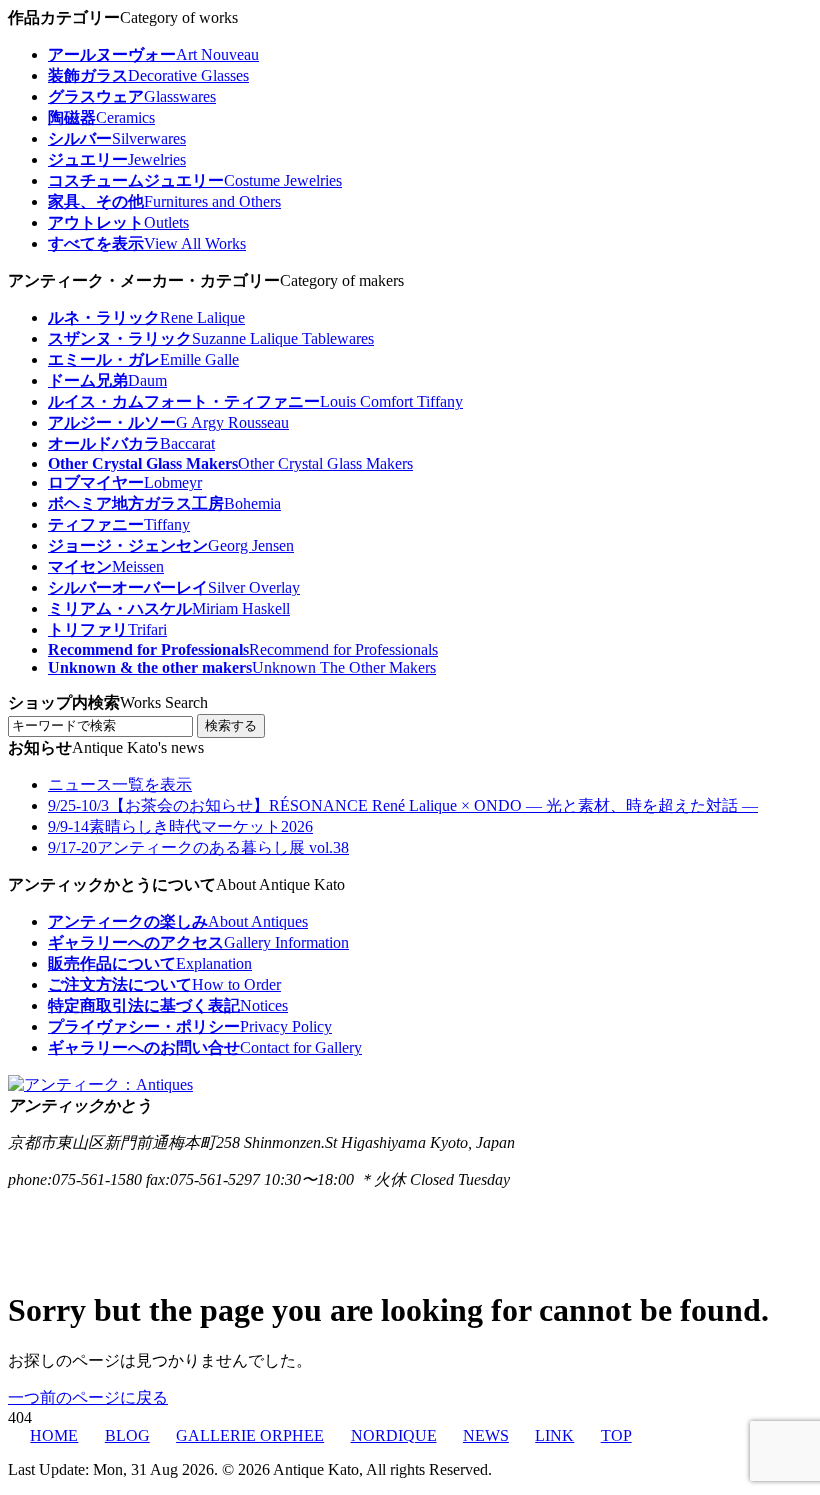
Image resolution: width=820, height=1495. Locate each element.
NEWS (486, 1435)
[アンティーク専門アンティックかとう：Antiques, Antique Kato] (100, 1084)
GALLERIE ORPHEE (250, 1435)
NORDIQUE (393, 1435)
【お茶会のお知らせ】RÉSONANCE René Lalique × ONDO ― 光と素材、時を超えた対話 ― (403, 805)
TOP (616, 1435)
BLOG (127, 1435)
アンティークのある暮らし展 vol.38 (198, 847)
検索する (231, 725)
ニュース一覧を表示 (120, 784)
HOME (54, 1435)
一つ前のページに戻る (88, 1397)
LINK (554, 1435)
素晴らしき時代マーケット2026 (180, 826)
